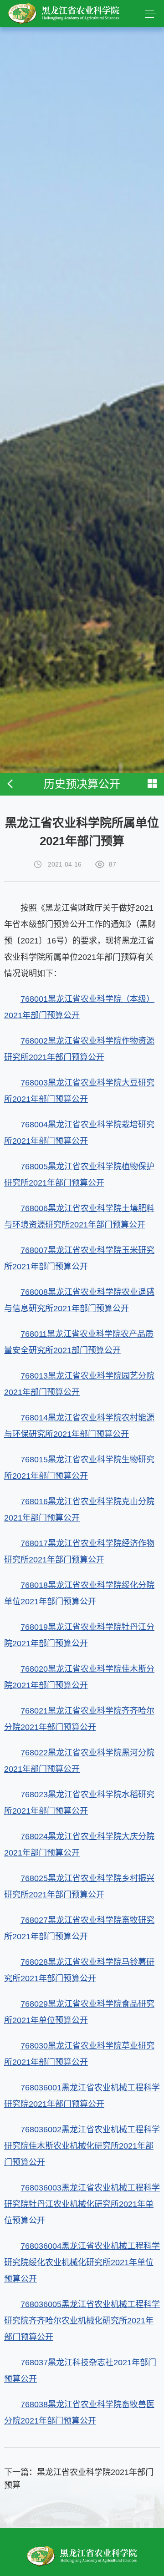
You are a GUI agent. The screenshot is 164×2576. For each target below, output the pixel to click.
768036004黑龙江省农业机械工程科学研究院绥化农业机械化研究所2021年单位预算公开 (82, 2262)
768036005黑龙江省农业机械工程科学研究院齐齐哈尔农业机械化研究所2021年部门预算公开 (82, 2321)
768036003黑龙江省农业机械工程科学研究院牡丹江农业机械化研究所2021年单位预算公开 (82, 2204)
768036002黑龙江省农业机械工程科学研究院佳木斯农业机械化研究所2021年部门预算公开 (82, 2146)
